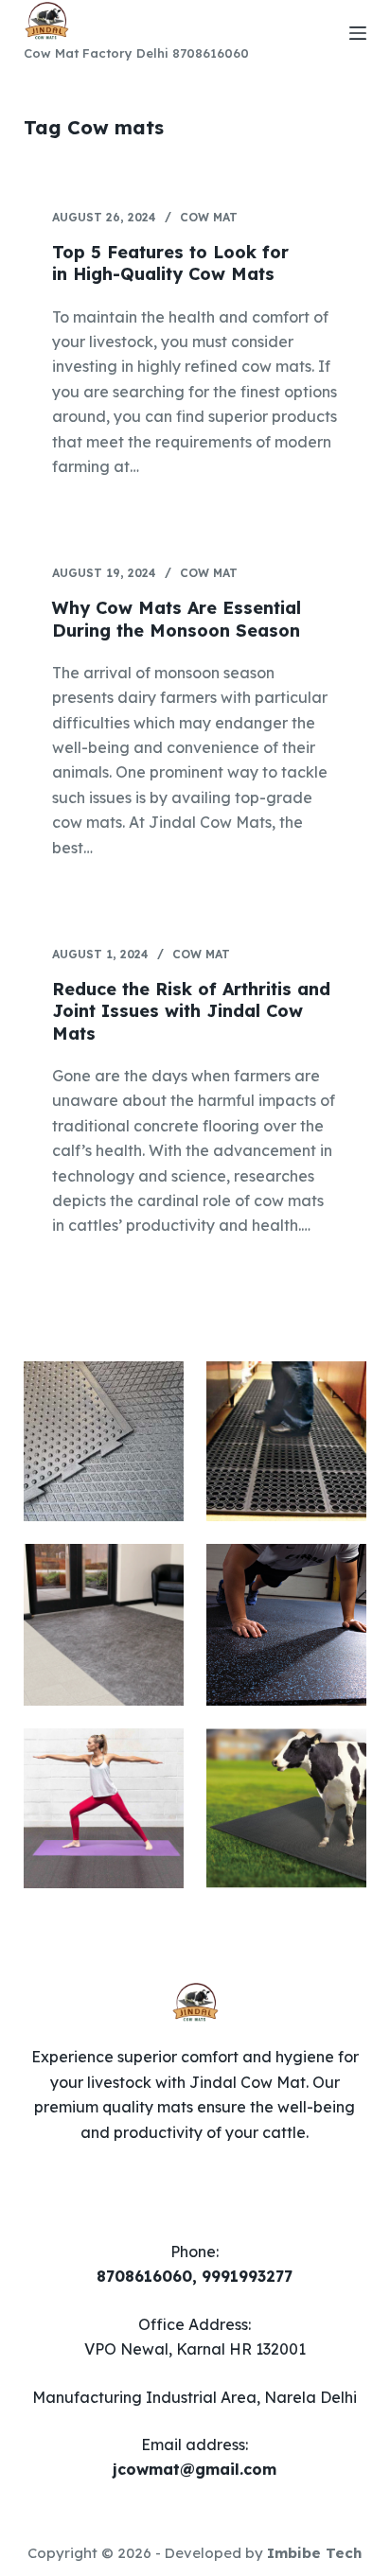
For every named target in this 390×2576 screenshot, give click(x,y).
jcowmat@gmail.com (195, 2469)
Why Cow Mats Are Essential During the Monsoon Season (177, 619)
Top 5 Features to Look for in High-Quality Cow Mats (170, 263)
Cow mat (209, 217)
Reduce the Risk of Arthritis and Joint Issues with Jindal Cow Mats (191, 1011)
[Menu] (358, 33)
